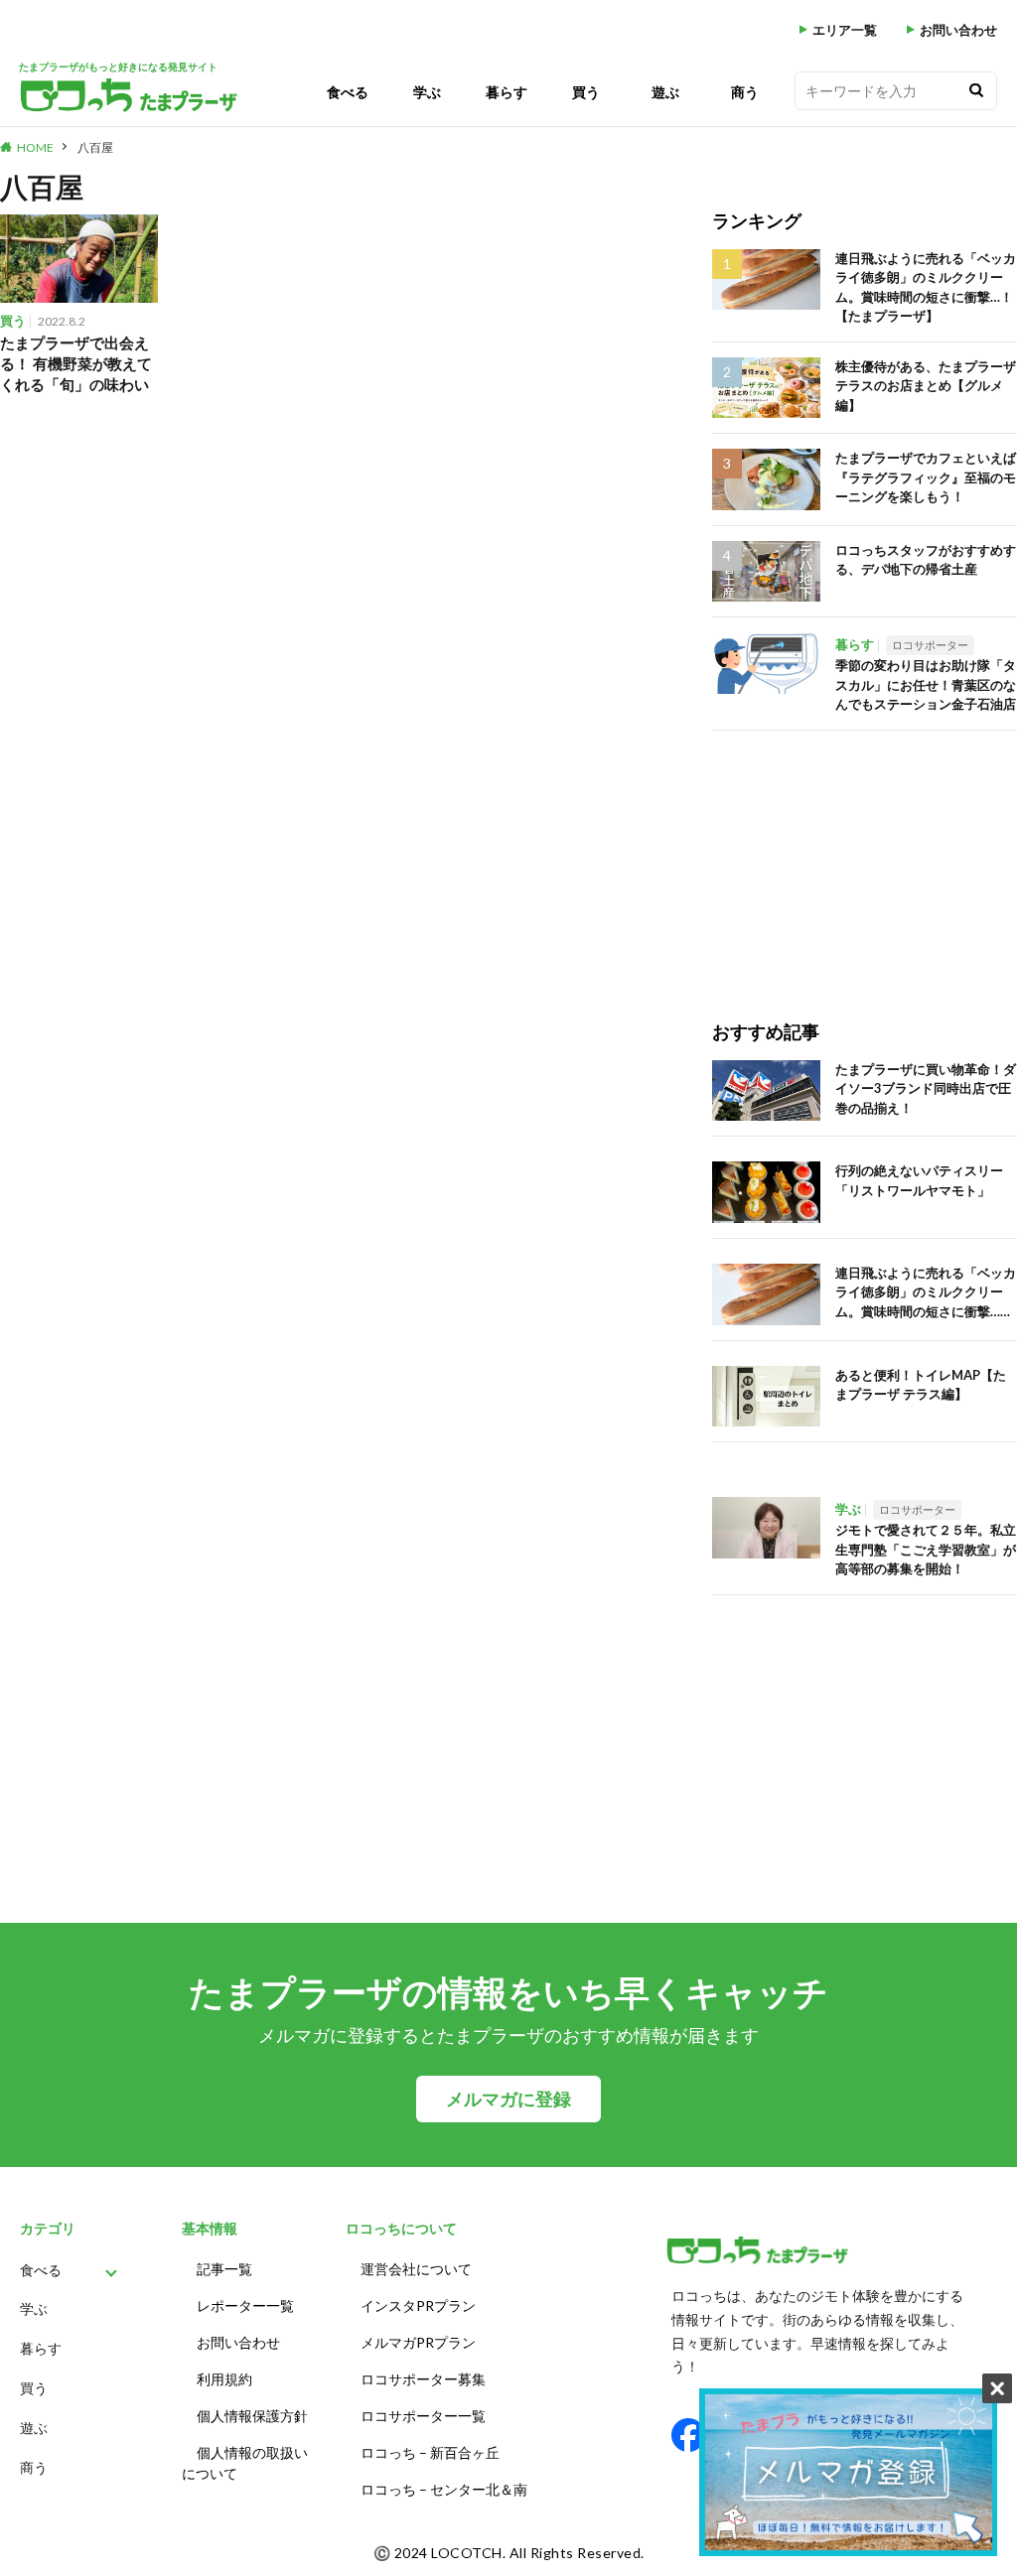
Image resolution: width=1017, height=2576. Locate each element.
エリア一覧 (845, 30)
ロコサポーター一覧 (423, 2416)
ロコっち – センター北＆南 (444, 2489)
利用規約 (224, 2379)
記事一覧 (224, 2269)
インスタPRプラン (418, 2305)
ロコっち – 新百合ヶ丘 (430, 2452)
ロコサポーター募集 (423, 2379)
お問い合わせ (958, 30)
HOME (35, 147)
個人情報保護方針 (252, 2416)
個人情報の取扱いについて (245, 2463)
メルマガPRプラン (418, 2342)
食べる (348, 92)
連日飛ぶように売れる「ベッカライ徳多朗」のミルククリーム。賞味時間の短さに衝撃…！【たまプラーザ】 (926, 287)
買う (586, 92)
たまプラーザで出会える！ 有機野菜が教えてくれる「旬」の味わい (76, 363)
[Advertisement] (865, 855)
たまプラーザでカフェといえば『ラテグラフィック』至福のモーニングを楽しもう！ (926, 477)
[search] (976, 91)
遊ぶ (665, 92)
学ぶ (427, 92)
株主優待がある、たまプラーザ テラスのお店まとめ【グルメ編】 (926, 386)
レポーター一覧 (245, 2305)
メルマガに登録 (508, 2099)
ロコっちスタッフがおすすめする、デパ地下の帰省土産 (926, 560)
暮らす (507, 92)
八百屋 (95, 147)
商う (745, 92)
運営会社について (416, 2269)
